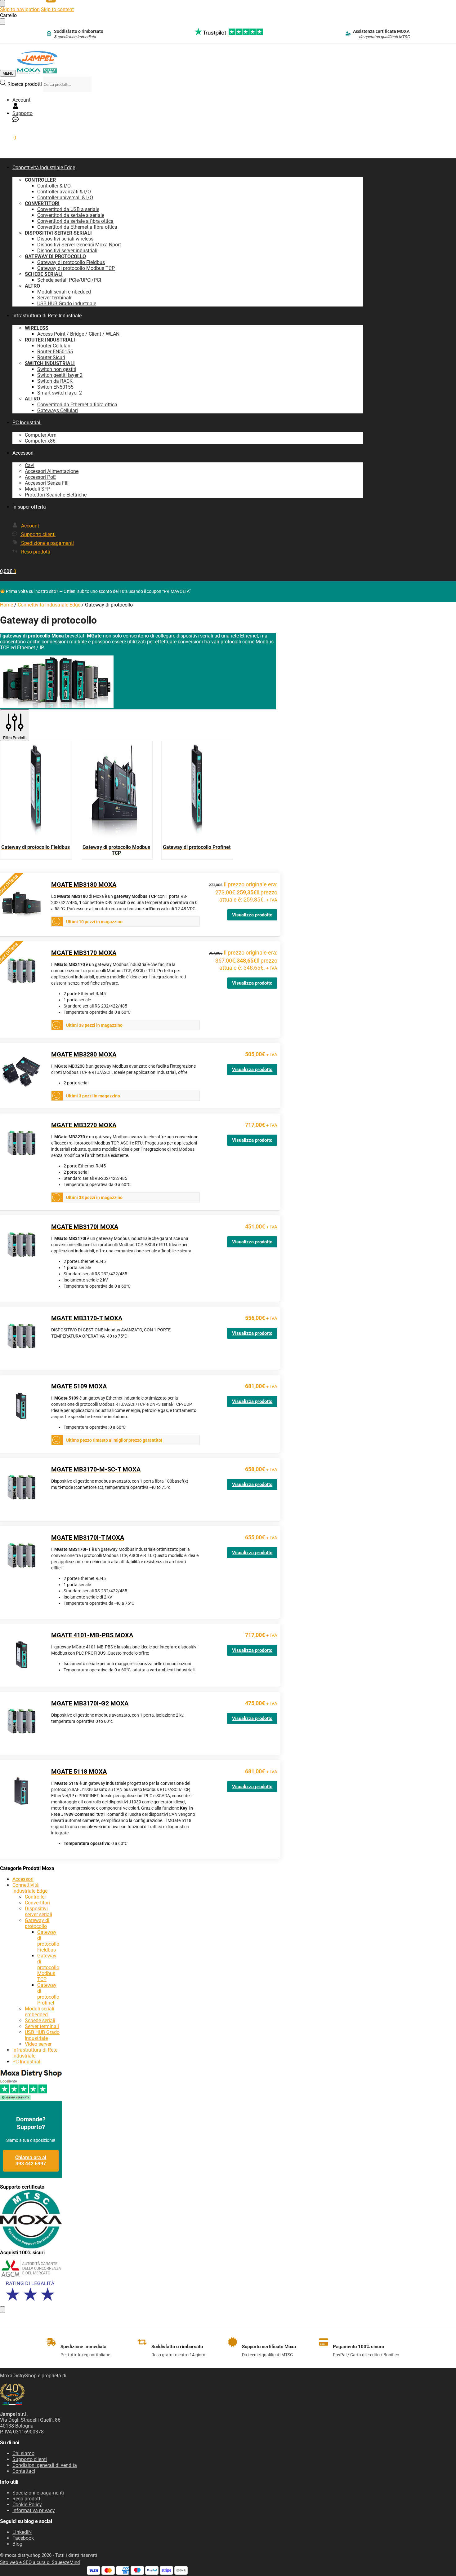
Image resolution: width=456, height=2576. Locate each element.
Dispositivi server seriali (38, 1912)
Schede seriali (40, 2020)
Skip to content (57, 9)
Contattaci (24, 2471)
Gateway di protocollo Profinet (48, 1994)
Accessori (23, 1879)
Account (21, 100)
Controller (35, 1897)
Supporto (22, 113)
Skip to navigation (20, 9)
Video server (38, 2044)
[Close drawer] (2, 22)
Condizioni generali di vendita (45, 2465)
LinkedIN (22, 2532)
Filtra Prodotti (15, 738)
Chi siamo (23, 2453)
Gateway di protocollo (37, 1923)
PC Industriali (27, 2062)
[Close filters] (2, 2310)
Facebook (23, 2538)
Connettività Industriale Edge (49, 605)
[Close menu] (2, 3)
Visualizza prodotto (252, 915)
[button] (8, 138)
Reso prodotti (27, 2499)
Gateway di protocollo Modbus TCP (48, 1967)
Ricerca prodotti (25, 84)
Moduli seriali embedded (40, 2012)
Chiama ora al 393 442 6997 (31, 2161)
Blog (17, 2544)
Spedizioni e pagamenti (38, 2493)
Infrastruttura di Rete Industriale (35, 2053)
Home (7, 605)
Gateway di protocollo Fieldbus (48, 1941)
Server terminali (42, 2026)
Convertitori (37, 1903)
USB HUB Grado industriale (42, 2035)
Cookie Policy (27, 2505)
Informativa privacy (34, 2510)
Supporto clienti (30, 2459)
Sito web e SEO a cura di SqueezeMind (40, 2562)
